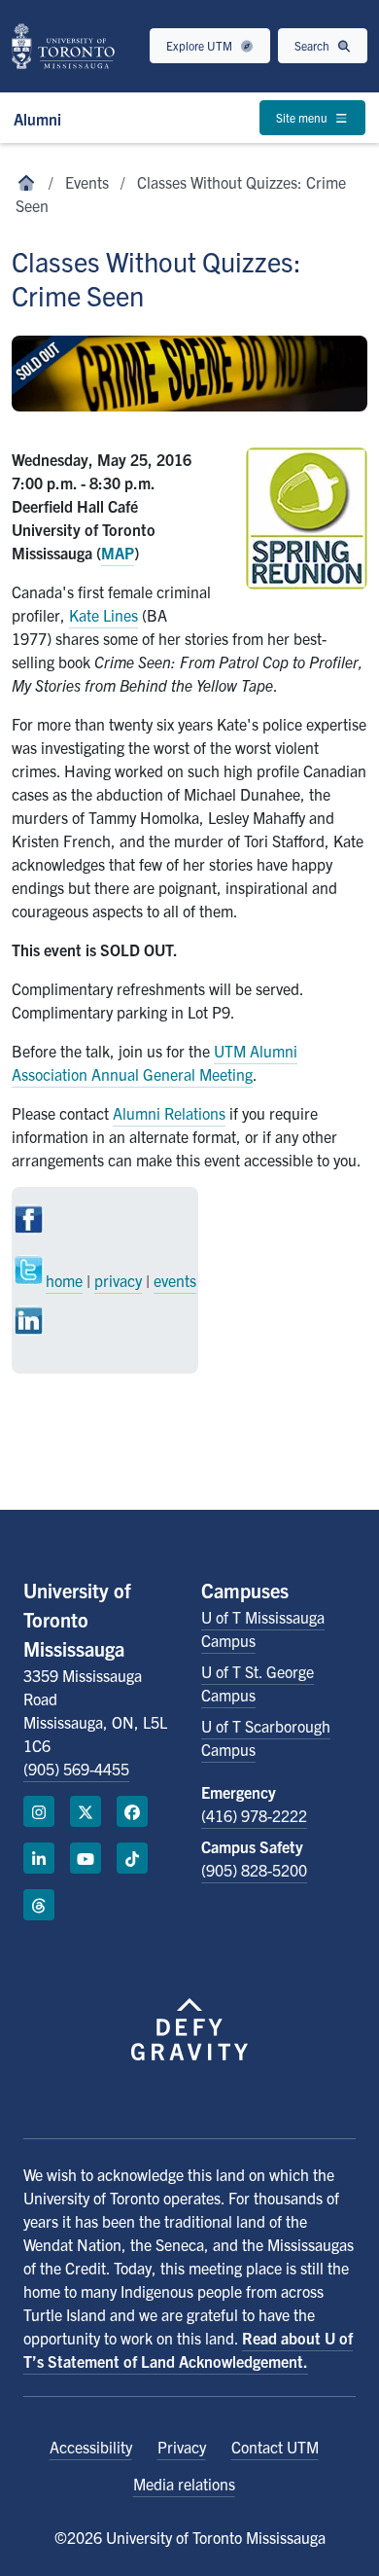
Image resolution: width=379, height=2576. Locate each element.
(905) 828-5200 (254, 1870)
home (64, 1280)
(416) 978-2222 (254, 1815)
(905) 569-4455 (76, 1769)
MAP (118, 553)
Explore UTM (201, 45)
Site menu (303, 117)
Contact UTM (275, 2447)
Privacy (182, 2447)
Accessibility (91, 2447)
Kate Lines (103, 615)
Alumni (37, 119)
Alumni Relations (169, 1113)
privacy (118, 1280)
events (175, 1280)
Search (313, 45)
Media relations (184, 2484)
